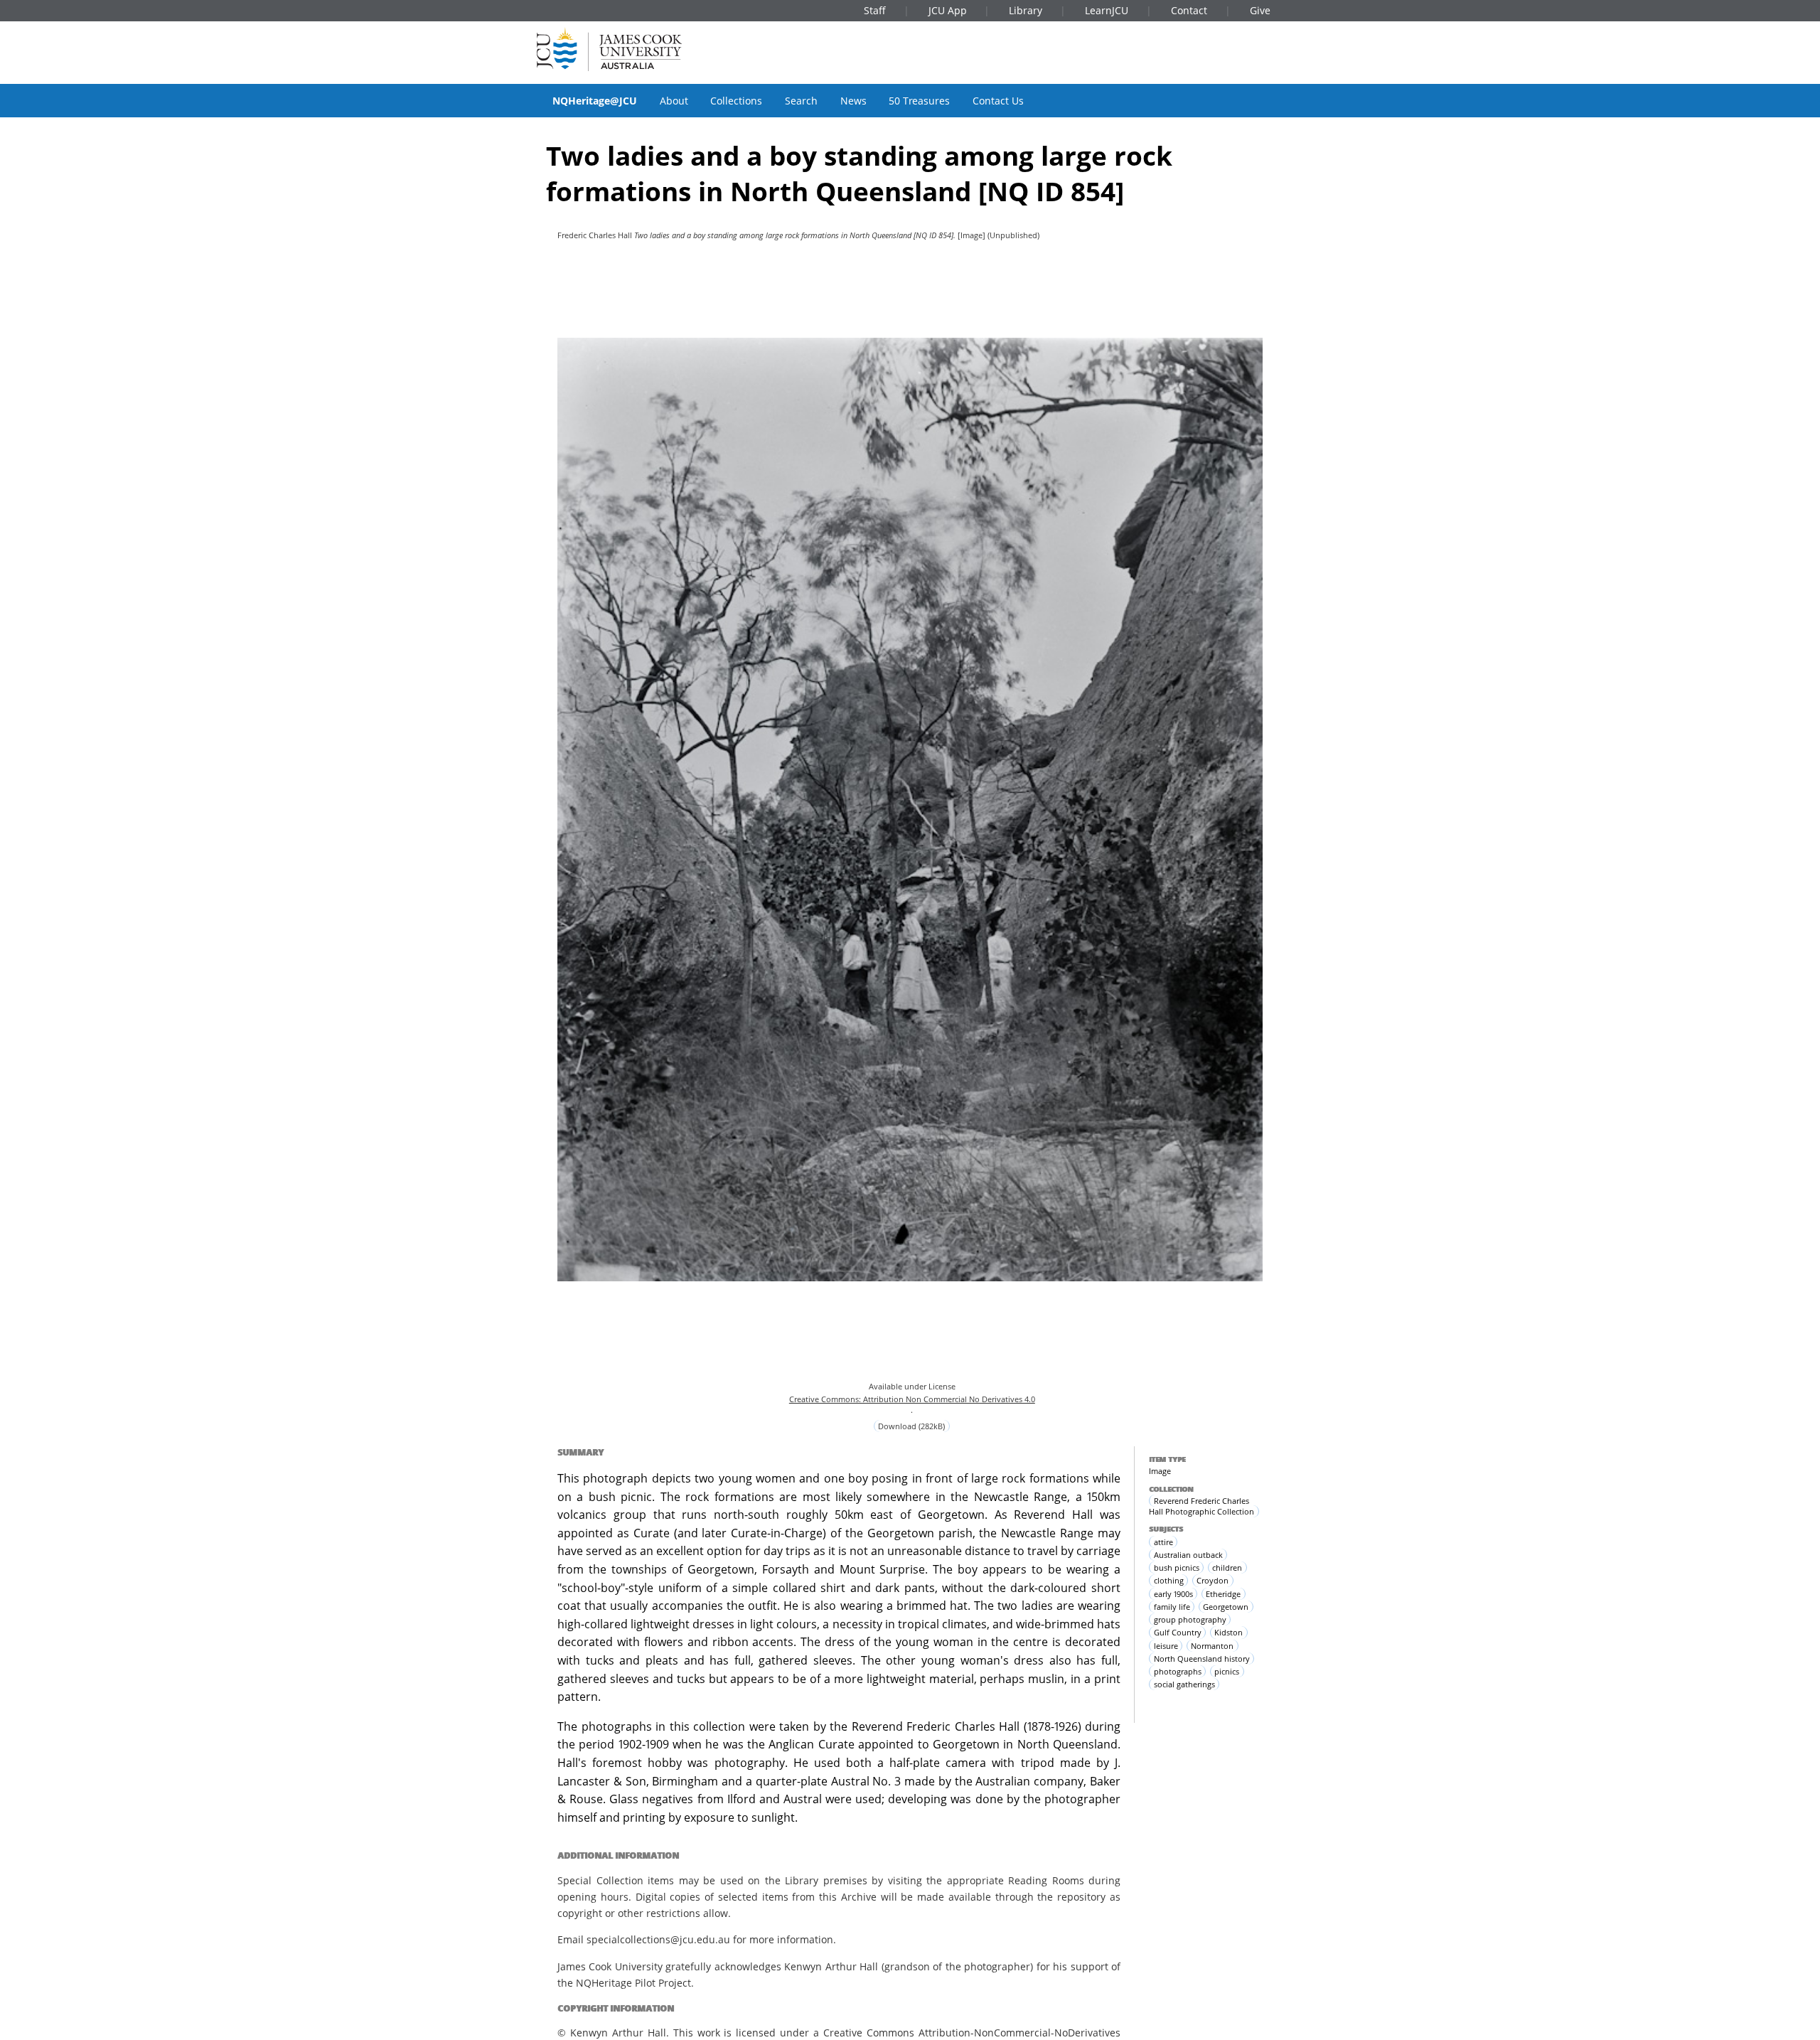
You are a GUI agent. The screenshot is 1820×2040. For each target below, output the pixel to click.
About (674, 101)
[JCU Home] (609, 49)
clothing (1169, 1580)
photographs (1178, 1671)
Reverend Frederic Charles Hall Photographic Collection (1201, 1506)
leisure (1166, 1646)
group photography (1190, 1619)
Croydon (1213, 1580)
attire (1163, 1542)
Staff (875, 10)
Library (1026, 10)
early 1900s (1173, 1594)
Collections (736, 101)
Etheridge (1223, 1594)
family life (1172, 1607)
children (1227, 1568)
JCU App (948, 10)
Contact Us (998, 101)
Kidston (1228, 1632)
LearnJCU (1107, 10)
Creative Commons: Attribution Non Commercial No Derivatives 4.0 (912, 1399)
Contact (1189, 10)
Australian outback (1188, 1555)
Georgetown (1226, 1607)
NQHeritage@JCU (595, 101)
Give (1260, 10)
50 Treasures (919, 101)
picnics (1227, 1671)
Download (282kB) (911, 1426)
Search (801, 101)
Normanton (1212, 1646)
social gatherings (1184, 1684)
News (853, 101)
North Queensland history (1202, 1659)
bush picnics (1177, 1568)
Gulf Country (1178, 1632)
